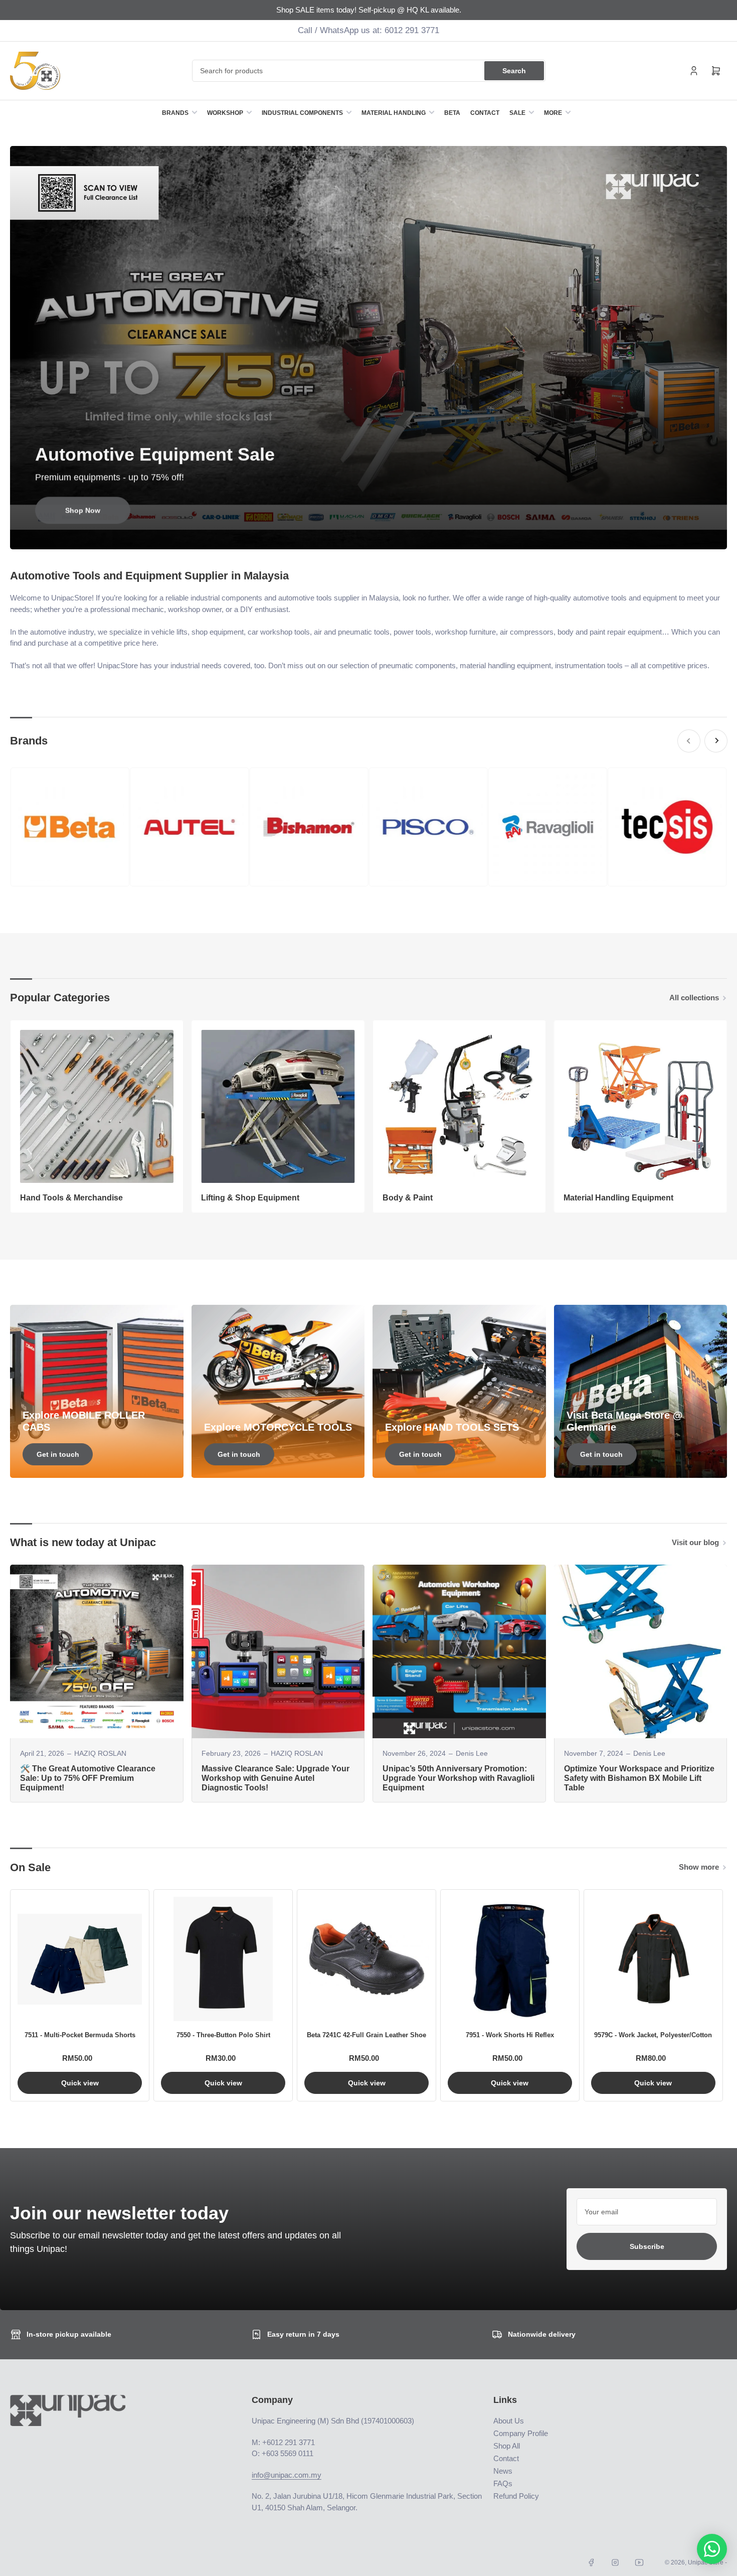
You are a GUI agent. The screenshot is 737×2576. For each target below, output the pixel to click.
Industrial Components (302, 113)
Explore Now (83, 511)
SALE (517, 113)
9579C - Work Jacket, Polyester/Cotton (653, 2035)
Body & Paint (408, 1198)
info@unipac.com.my (287, 2475)
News (503, 2471)
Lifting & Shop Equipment (250, 1198)
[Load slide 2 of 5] (360, 536)
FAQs (503, 2483)
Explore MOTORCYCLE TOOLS (278, 1427)
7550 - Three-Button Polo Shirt (223, 2035)
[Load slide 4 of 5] (377, 536)
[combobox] (369, 71)
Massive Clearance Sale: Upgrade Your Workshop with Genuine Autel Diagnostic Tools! (275, 1778)
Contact (485, 113)
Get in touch (58, 1454)
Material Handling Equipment (618, 1198)
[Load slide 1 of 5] (352, 536)
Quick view (80, 2083)
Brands (175, 113)
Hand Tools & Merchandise (71, 1198)
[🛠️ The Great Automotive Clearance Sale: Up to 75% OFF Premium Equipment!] (97, 1651)
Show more (699, 1867)
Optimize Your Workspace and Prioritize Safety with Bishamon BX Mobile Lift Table (639, 1778)
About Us (509, 2421)
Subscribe (647, 2246)
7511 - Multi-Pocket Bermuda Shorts (80, 2035)
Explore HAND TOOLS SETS (452, 1427)
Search (514, 71)
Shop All (507, 2446)
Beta (452, 113)
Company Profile (521, 2433)
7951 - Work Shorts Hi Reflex (510, 2035)
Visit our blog (695, 1542)
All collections (694, 998)
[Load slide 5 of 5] (386, 536)
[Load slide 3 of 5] (369, 536)
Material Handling (394, 113)
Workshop (225, 113)
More (553, 113)
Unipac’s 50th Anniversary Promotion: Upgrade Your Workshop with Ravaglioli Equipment (458, 1778)
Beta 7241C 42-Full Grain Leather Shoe (366, 2035)
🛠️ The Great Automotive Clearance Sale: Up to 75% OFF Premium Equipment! (88, 1778)
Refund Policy (516, 2496)
